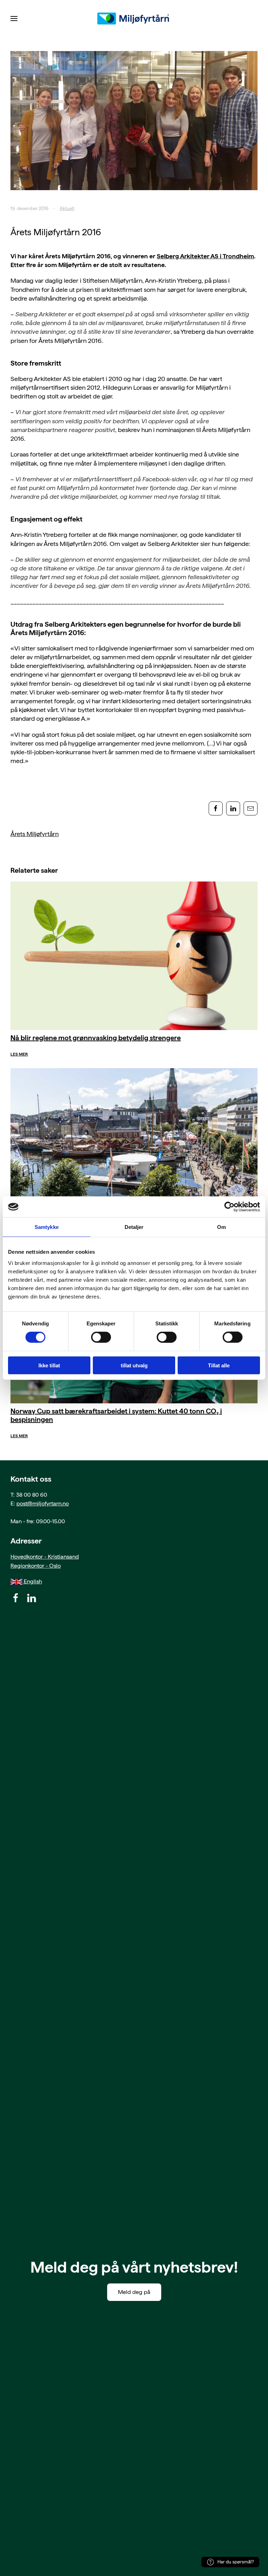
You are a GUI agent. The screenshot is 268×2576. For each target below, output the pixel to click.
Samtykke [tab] (47, 1227)
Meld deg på (134, 2292)
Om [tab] (221, 1227)
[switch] (101, 1337)
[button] (14, 19)
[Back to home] (134, 19)
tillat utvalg (134, 1365)
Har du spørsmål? (236, 2562)
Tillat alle (219, 1365)
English (32, 1581)
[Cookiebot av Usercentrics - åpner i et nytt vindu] (229, 1207)
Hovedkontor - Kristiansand (45, 1557)
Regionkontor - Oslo (36, 1566)
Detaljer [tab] (134, 1227)
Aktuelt (67, 208)
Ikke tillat (49, 1365)
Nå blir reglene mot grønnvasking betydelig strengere (96, 1038)
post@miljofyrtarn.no (43, 1503)
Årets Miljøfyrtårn (35, 834)
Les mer (19, 1054)
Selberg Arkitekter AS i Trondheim (205, 256)
